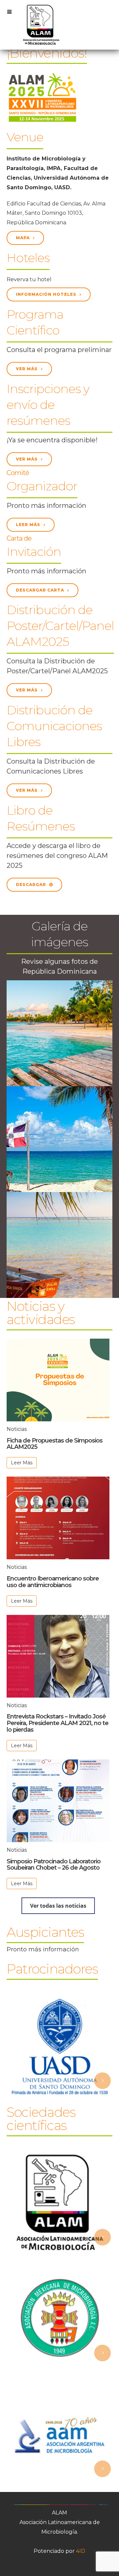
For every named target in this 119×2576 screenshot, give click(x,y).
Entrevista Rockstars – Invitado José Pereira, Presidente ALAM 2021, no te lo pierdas (58, 1723)
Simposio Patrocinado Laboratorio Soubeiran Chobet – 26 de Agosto (54, 1865)
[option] (59, 2046)
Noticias (17, 1429)
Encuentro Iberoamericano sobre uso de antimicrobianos (53, 1582)
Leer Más (22, 1463)
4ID (81, 2551)
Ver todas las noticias (58, 1906)
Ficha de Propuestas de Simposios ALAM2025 (55, 1444)
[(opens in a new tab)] (58, 1518)
